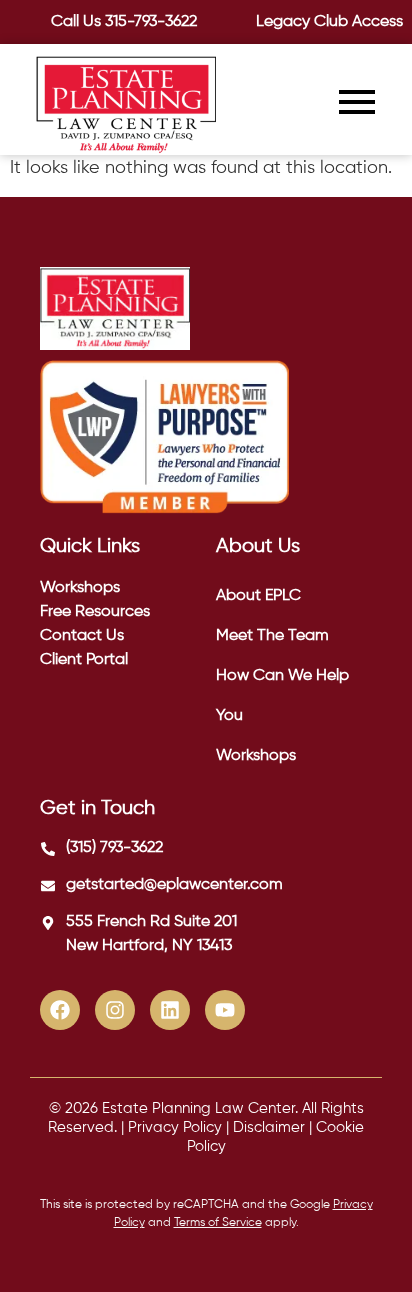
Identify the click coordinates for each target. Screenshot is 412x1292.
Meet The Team (272, 636)
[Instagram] (115, 1010)
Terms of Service (218, 1223)
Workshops (80, 588)
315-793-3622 (151, 22)
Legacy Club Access (329, 22)
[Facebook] (60, 1010)
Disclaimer (269, 1127)
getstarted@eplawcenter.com (174, 885)
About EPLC (258, 596)
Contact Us (82, 636)
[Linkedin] (170, 1010)
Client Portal (84, 660)
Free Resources (95, 612)
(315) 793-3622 (114, 848)
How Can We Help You (282, 696)
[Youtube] (225, 1010)
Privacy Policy (175, 1127)
